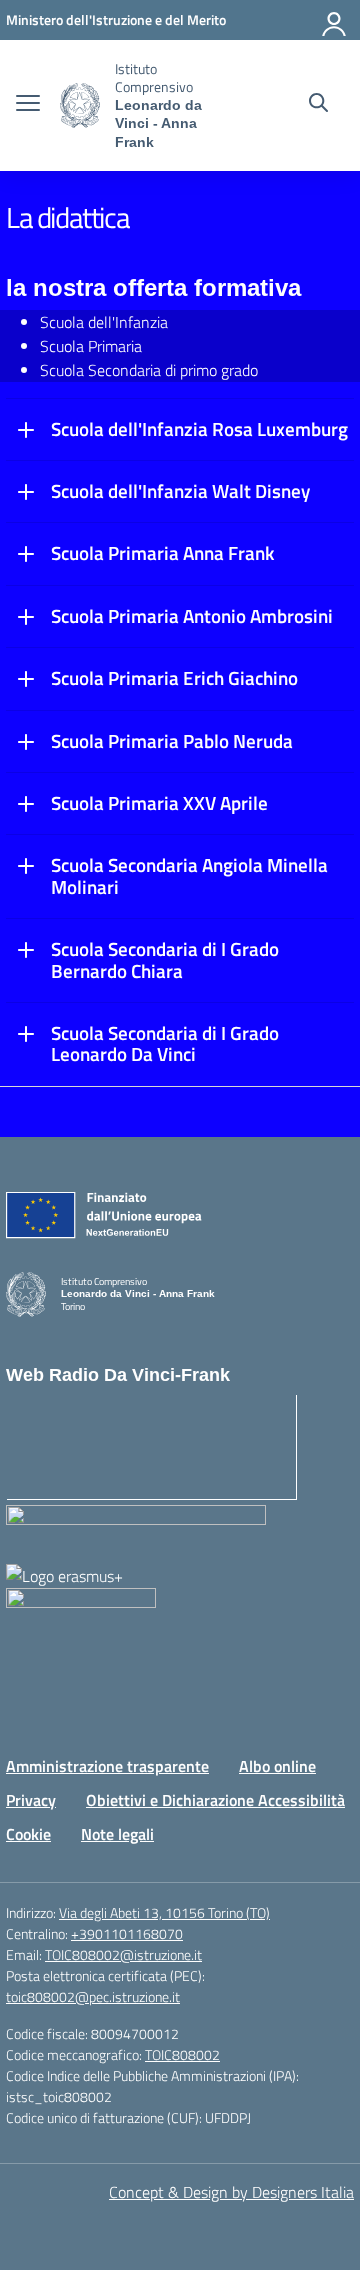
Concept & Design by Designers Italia (231, 2192)
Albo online (277, 1766)
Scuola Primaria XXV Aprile (159, 803)
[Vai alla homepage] (80, 105)
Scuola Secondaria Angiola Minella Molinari (189, 875)
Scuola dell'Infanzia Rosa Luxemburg (199, 429)
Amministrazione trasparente (107, 1766)
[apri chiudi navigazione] (28, 105)
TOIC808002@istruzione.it (123, 1954)
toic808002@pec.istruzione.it (93, 1996)
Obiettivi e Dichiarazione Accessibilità (215, 1800)
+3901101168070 (127, 1933)
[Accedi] (335, 20)
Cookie (28, 1834)
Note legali (117, 1834)
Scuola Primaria (91, 346)
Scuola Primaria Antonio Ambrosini (192, 616)
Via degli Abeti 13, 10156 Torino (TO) (164, 1912)
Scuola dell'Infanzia (104, 322)
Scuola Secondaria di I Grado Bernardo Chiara (165, 959)
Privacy (31, 1800)
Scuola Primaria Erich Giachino (174, 678)
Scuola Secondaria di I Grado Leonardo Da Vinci (165, 1043)
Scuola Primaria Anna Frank (162, 553)
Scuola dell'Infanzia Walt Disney (180, 491)
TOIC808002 (182, 2054)
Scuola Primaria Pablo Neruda (172, 741)
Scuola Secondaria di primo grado (149, 370)
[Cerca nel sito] (318, 105)
